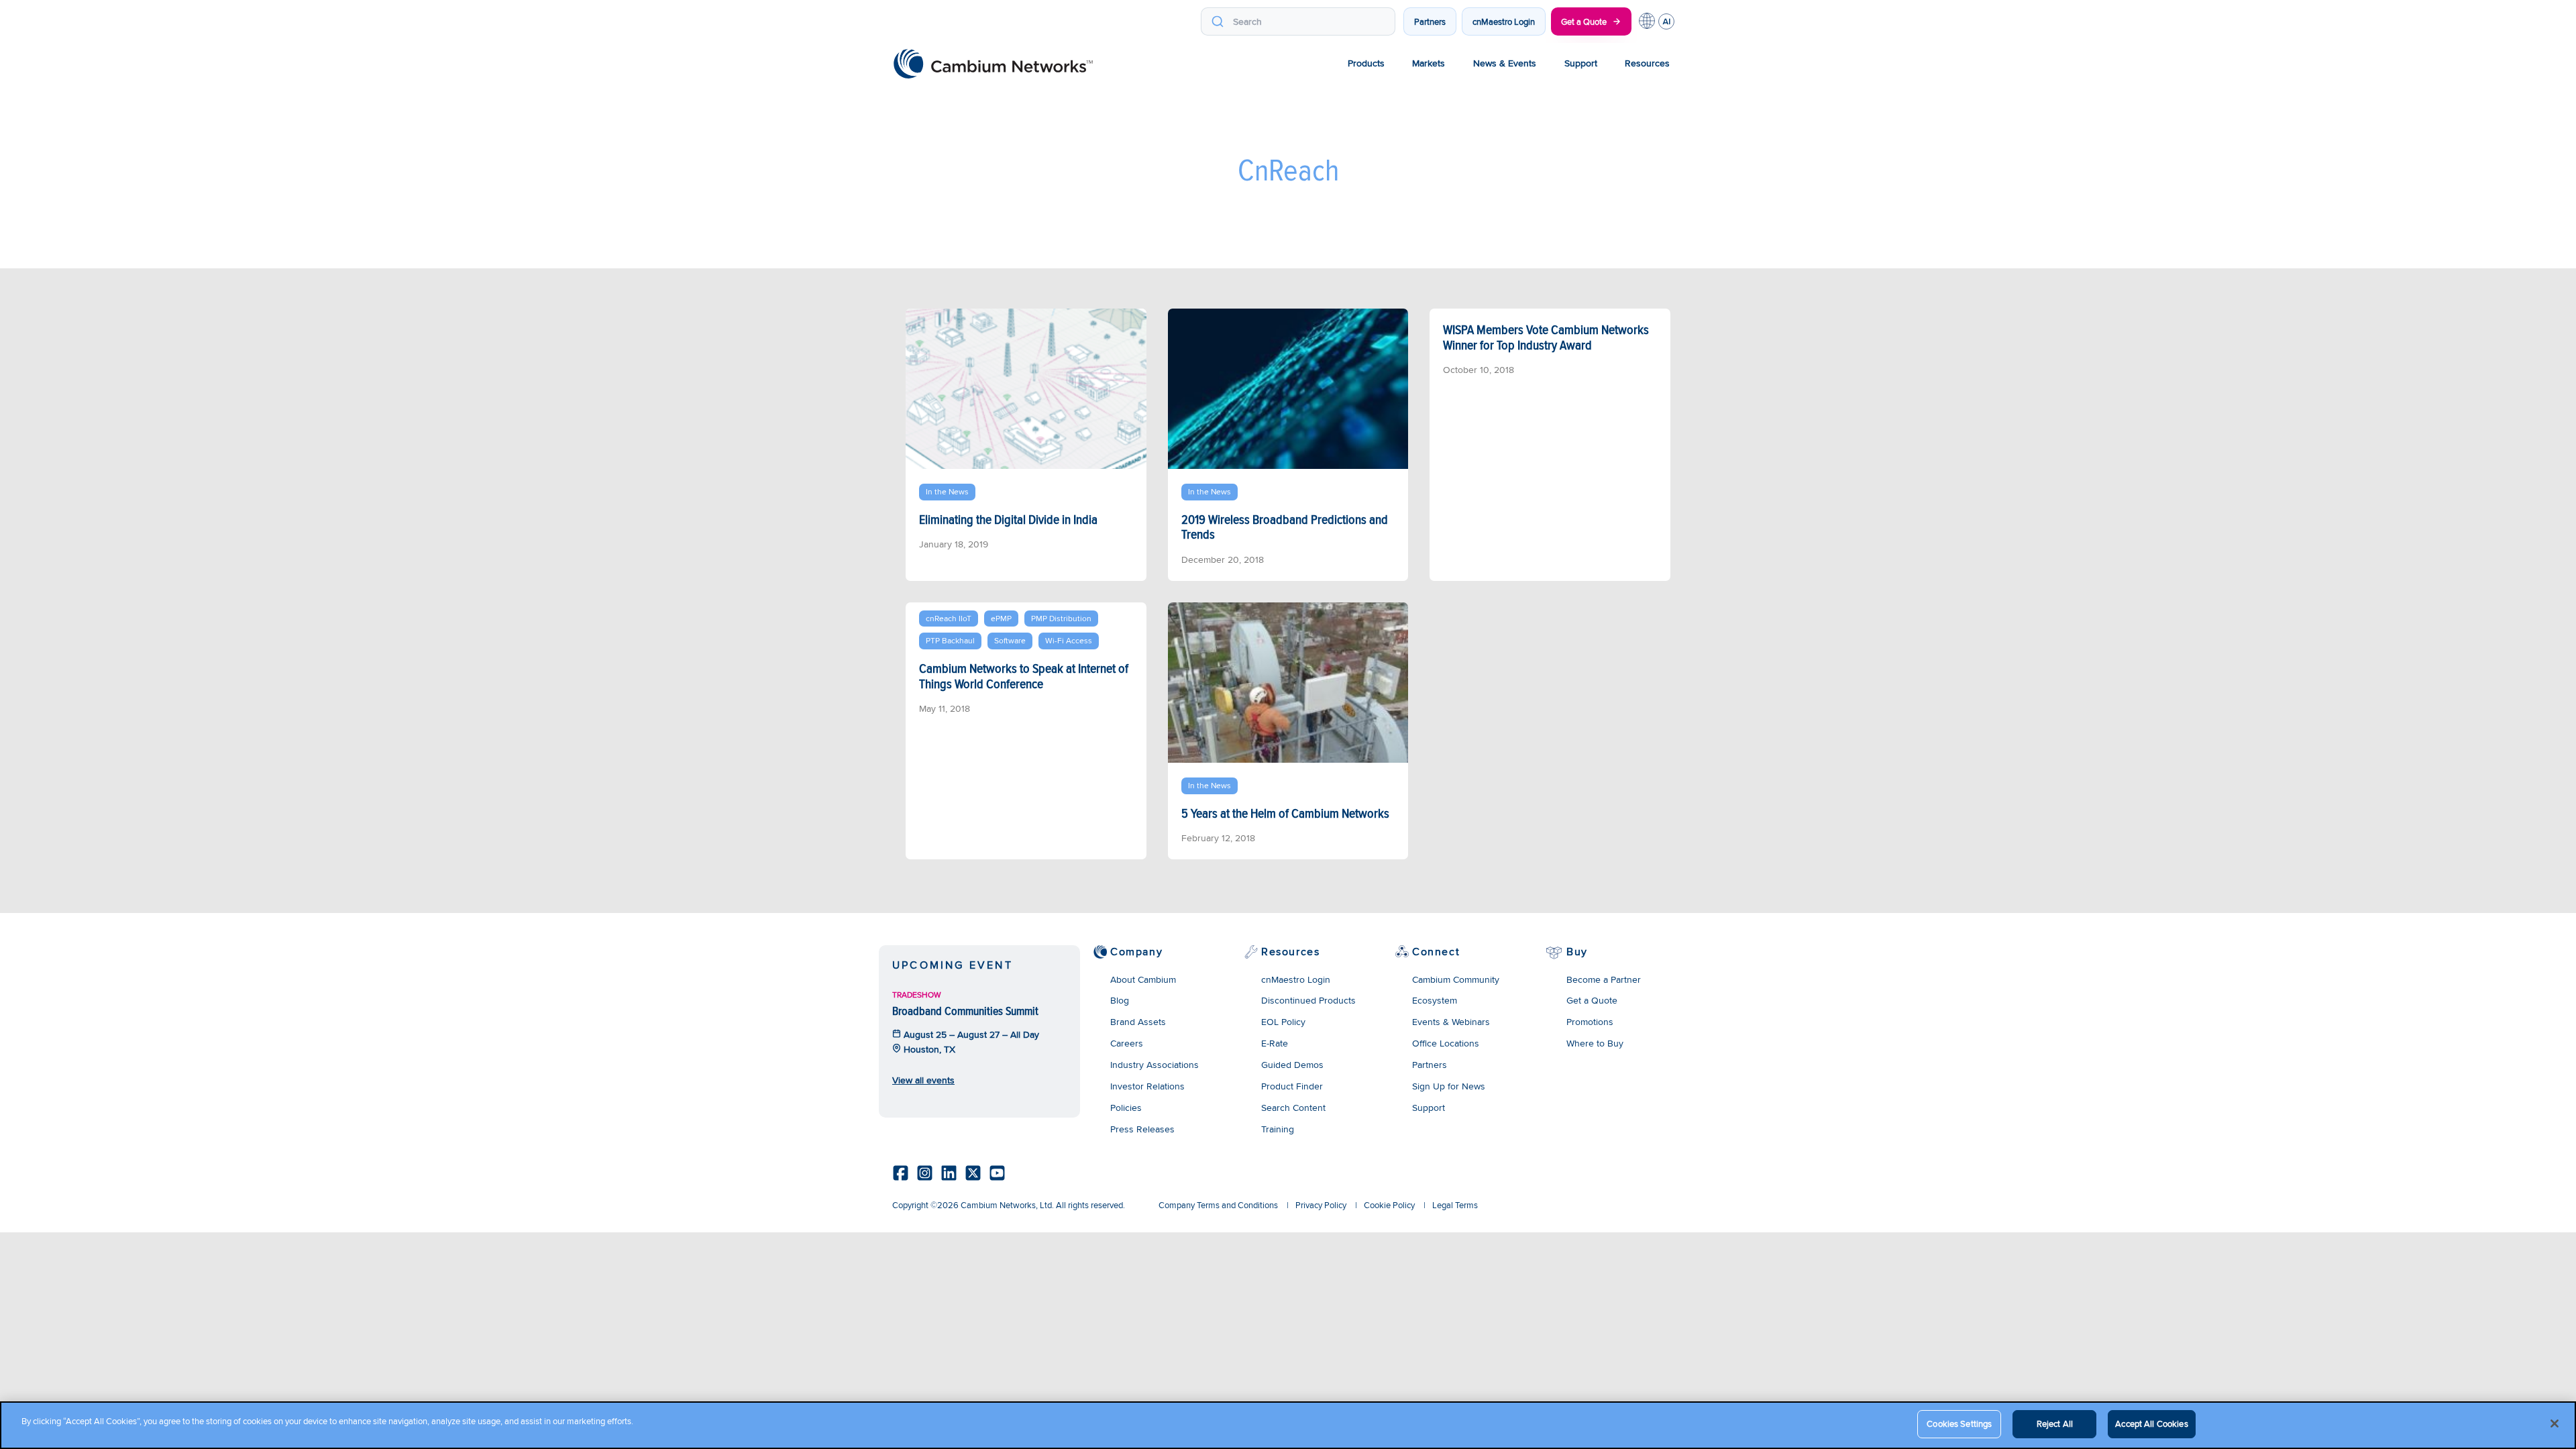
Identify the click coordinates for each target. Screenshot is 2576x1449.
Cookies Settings (1959, 1424)
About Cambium (1143, 979)
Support (1581, 63)
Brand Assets (1138, 1022)
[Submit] (1217, 21)
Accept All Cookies (2151, 1424)
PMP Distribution (1061, 618)
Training (1278, 1129)
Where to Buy (1595, 1043)
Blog (1120, 1000)
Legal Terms (1455, 1205)
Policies (1126, 1108)
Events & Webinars (1451, 1022)
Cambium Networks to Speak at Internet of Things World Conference (1024, 676)
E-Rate (1275, 1043)
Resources (1647, 63)
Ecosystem (1435, 1000)
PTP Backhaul (950, 640)
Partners (1430, 21)
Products (1366, 63)
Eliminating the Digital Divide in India (1008, 519)
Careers (1127, 1043)
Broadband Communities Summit (965, 1011)
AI (1666, 21)
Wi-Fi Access (1069, 640)
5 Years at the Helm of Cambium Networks (1285, 813)
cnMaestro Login (1504, 21)
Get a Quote (1584, 21)
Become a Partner (1604, 979)
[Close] (2555, 1424)
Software (1010, 640)
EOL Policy (1283, 1022)
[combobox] (1298, 21)
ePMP (1001, 618)
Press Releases (1142, 1129)
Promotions (1590, 1022)
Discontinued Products (1308, 1000)
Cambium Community (1456, 979)
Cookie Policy (1389, 1205)
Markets (1429, 63)
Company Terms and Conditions (1218, 1205)
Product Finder (1292, 1086)
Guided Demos (1292, 1065)
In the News (947, 491)
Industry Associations (1155, 1065)
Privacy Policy (1321, 1205)
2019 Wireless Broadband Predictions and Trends (1285, 527)
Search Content (1293, 1108)
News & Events (1505, 63)
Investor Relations (1147, 1086)
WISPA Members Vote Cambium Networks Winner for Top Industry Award (1546, 337)
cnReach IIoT (949, 618)
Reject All (2055, 1424)
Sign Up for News (1449, 1086)
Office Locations (1446, 1043)
